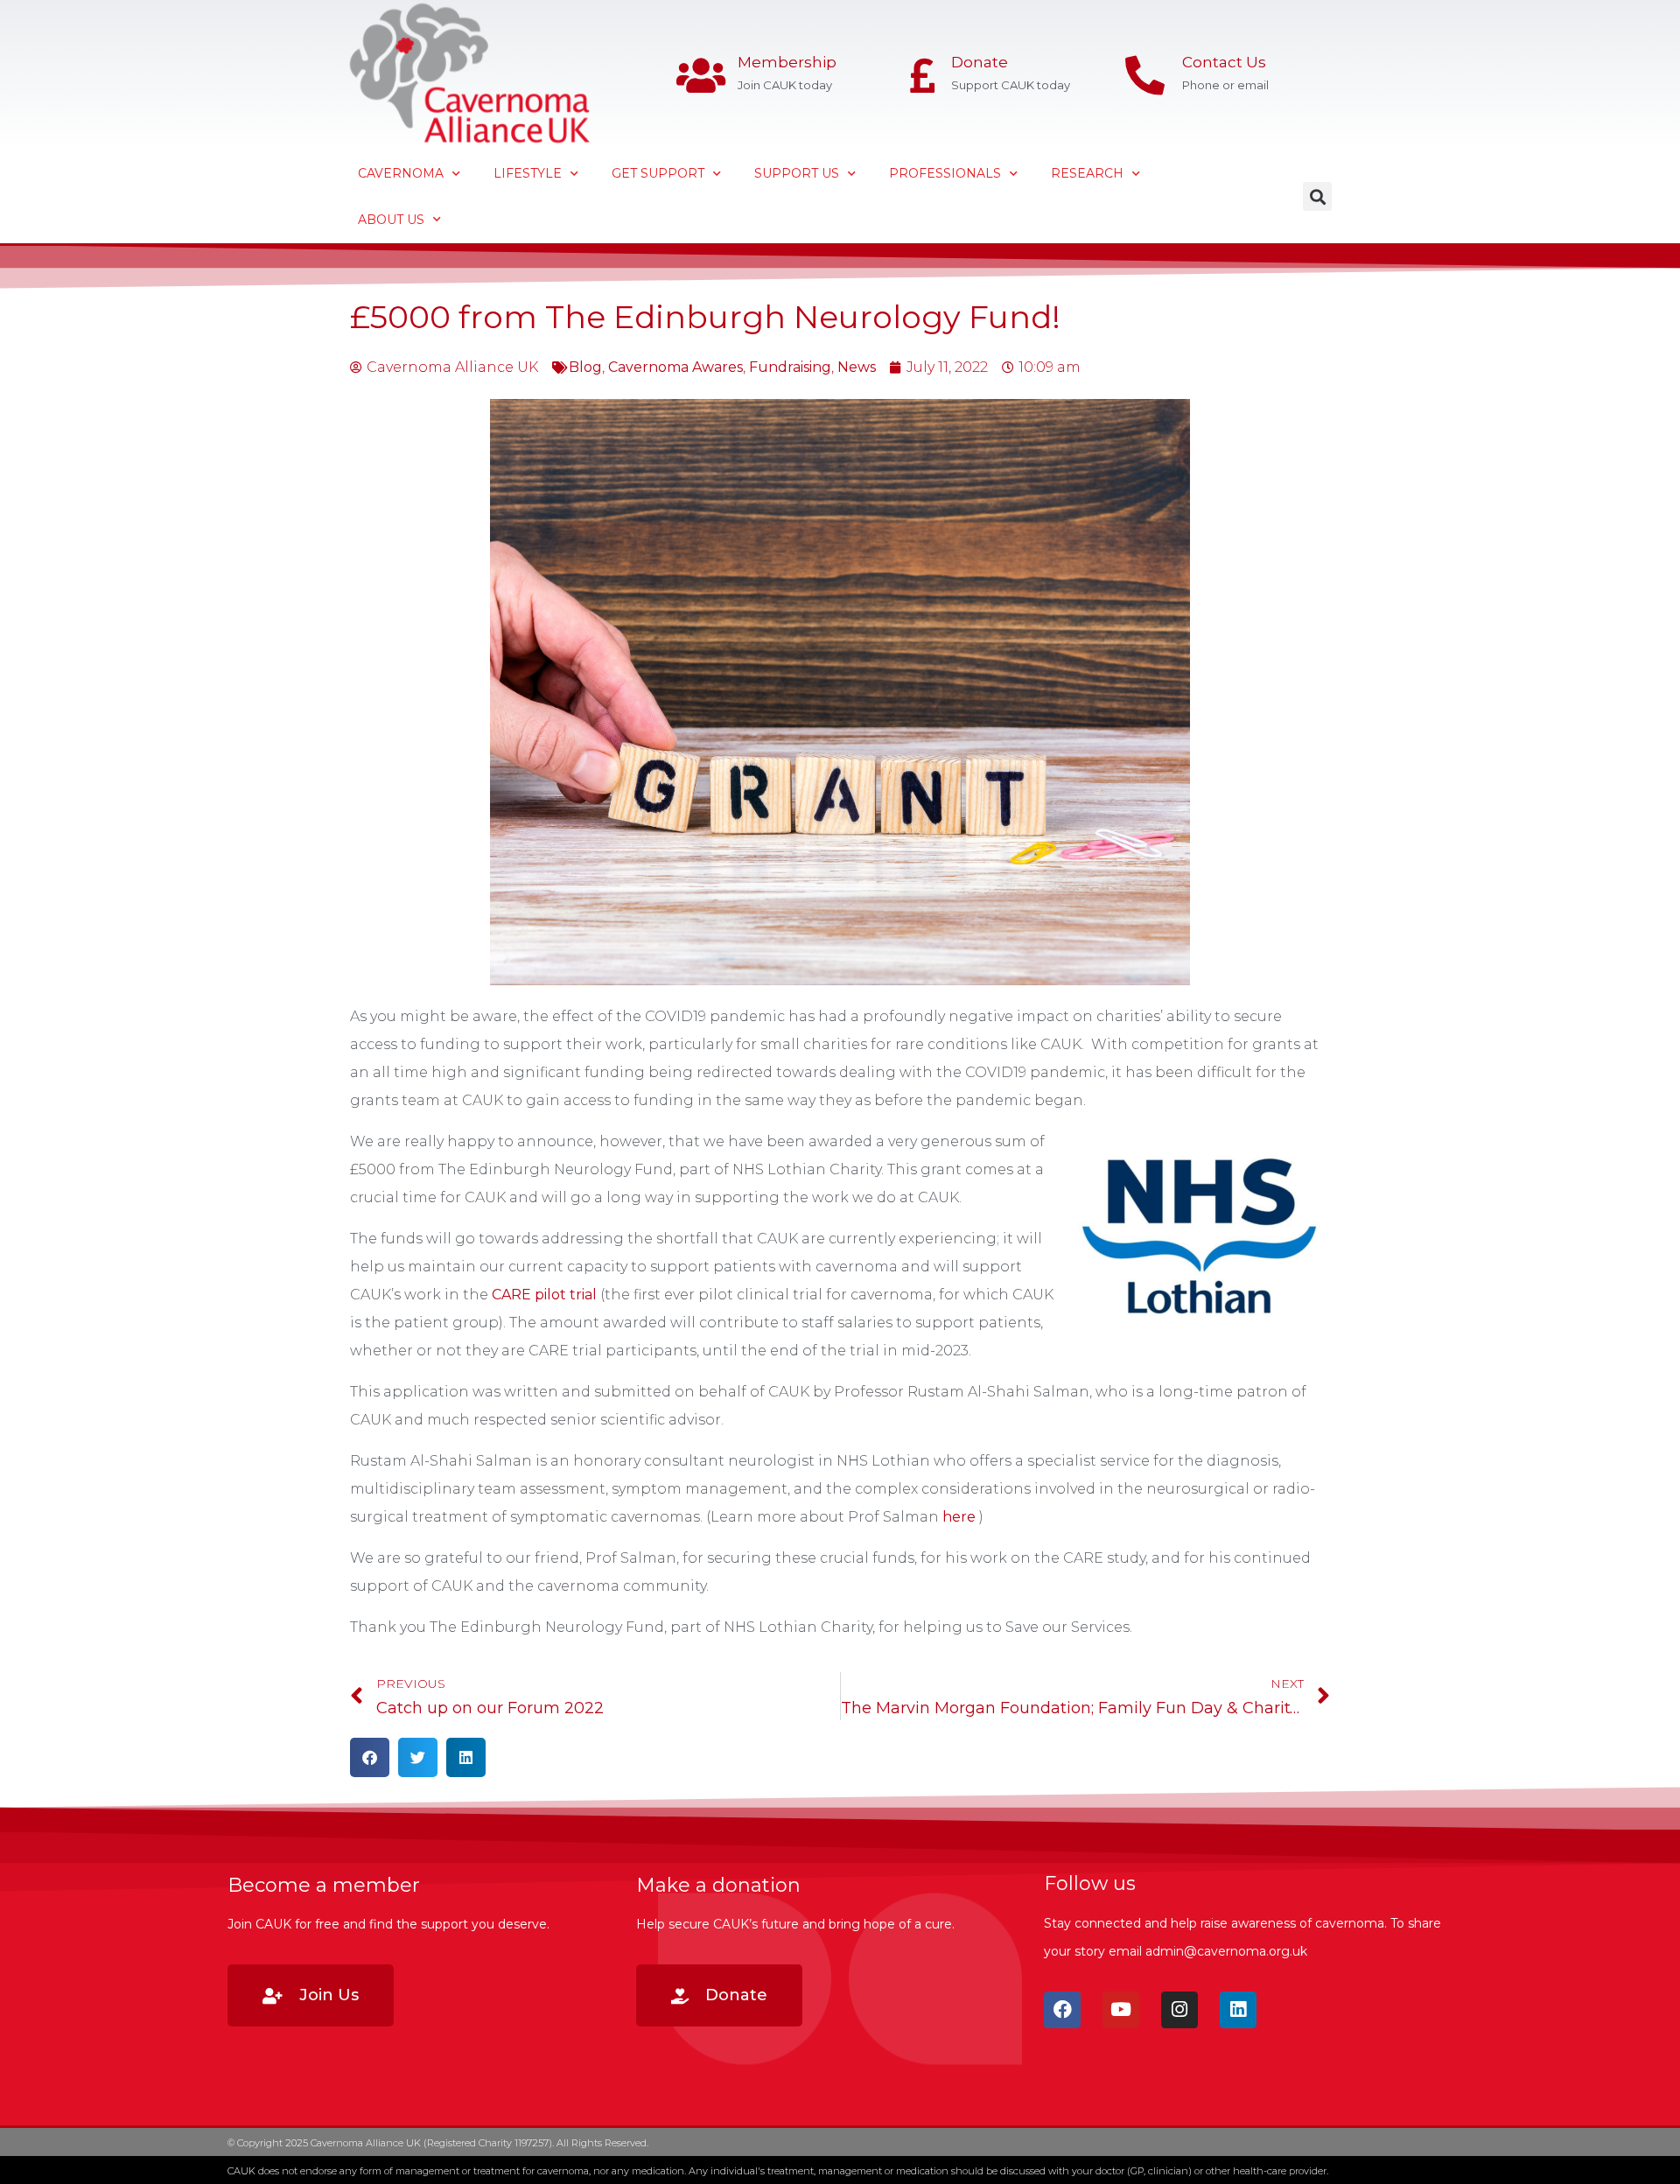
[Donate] (923, 76)
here (959, 1517)
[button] (1317, 196)
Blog (585, 367)
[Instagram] (1179, 2010)
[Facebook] (1062, 2010)
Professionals (945, 173)
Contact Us (1224, 62)
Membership (787, 62)
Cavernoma (401, 173)
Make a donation (718, 1885)
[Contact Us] (1145, 76)
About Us (391, 220)
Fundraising (790, 367)
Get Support (658, 173)
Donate (980, 62)
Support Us (797, 173)
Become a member (324, 1885)
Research (1087, 173)
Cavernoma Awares (675, 367)
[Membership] (700, 76)
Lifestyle (528, 173)
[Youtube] (1121, 2010)
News (857, 367)
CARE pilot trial (544, 1295)
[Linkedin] (1238, 2010)
